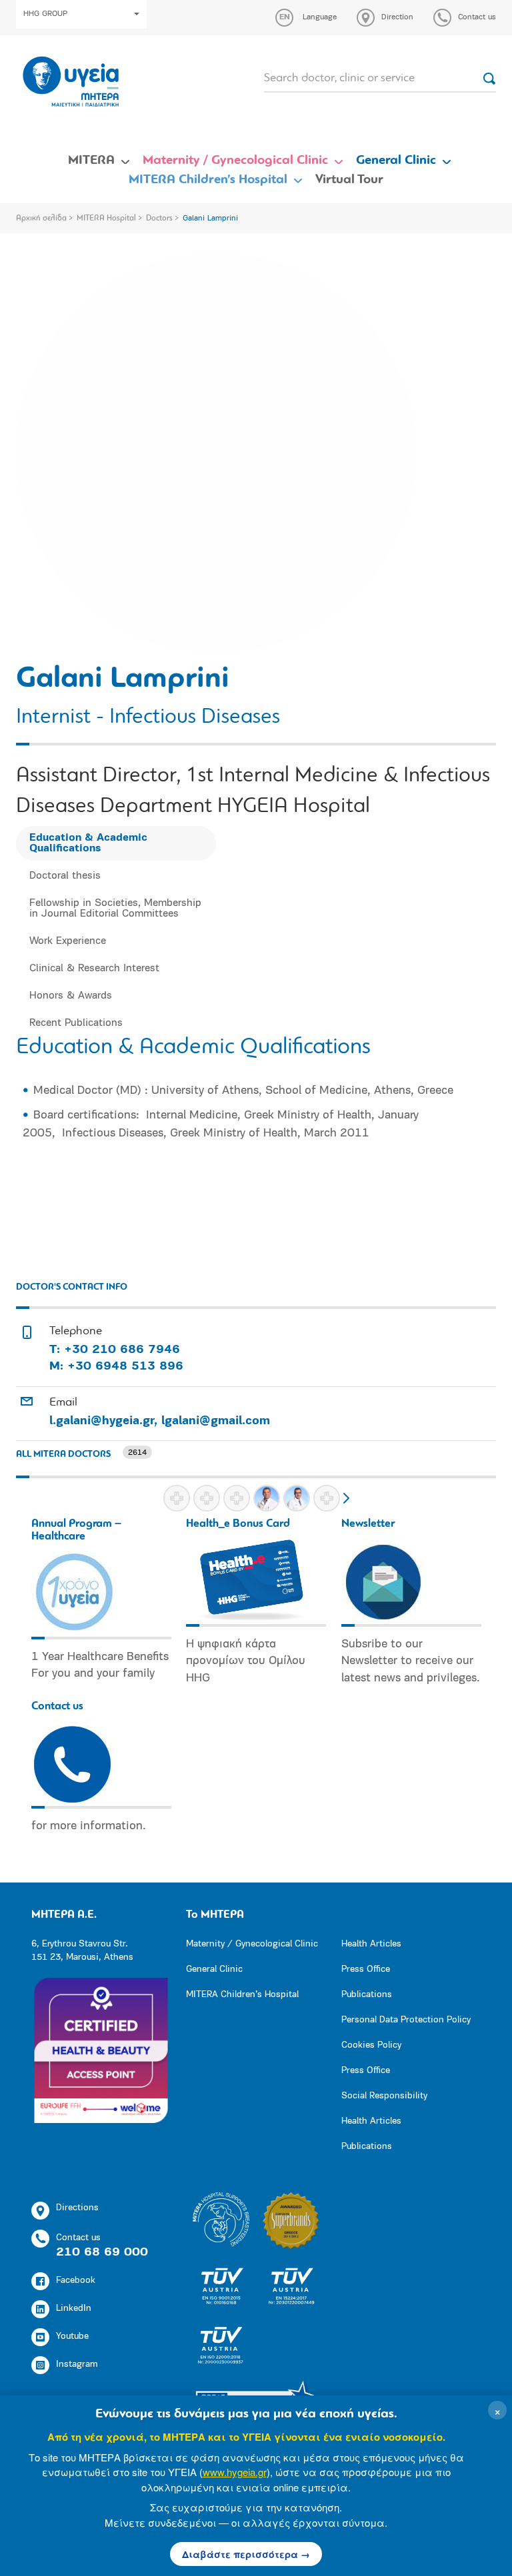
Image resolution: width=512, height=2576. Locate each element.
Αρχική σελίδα (41, 218)
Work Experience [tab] (68, 941)
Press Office (366, 1969)
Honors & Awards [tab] (71, 996)
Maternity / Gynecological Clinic (235, 161)
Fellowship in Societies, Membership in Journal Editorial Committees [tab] (115, 909)
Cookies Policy (371, 2045)
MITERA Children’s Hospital (208, 180)
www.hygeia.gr (235, 2472)
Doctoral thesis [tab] (65, 876)
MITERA (91, 161)
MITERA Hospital (106, 218)
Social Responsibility (384, 2096)
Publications (367, 1995)
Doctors (159, 218)
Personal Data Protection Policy (406, 2020)
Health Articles (371, 1944)
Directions (77, 2208)
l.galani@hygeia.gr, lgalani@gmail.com (160, 1422)
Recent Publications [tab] (76, 1023)
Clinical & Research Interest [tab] (94, 969)
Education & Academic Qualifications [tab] (88, 843)
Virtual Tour (349, 180)
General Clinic (396, 161)
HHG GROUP (45, 14)
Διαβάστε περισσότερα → (246, 2554)
